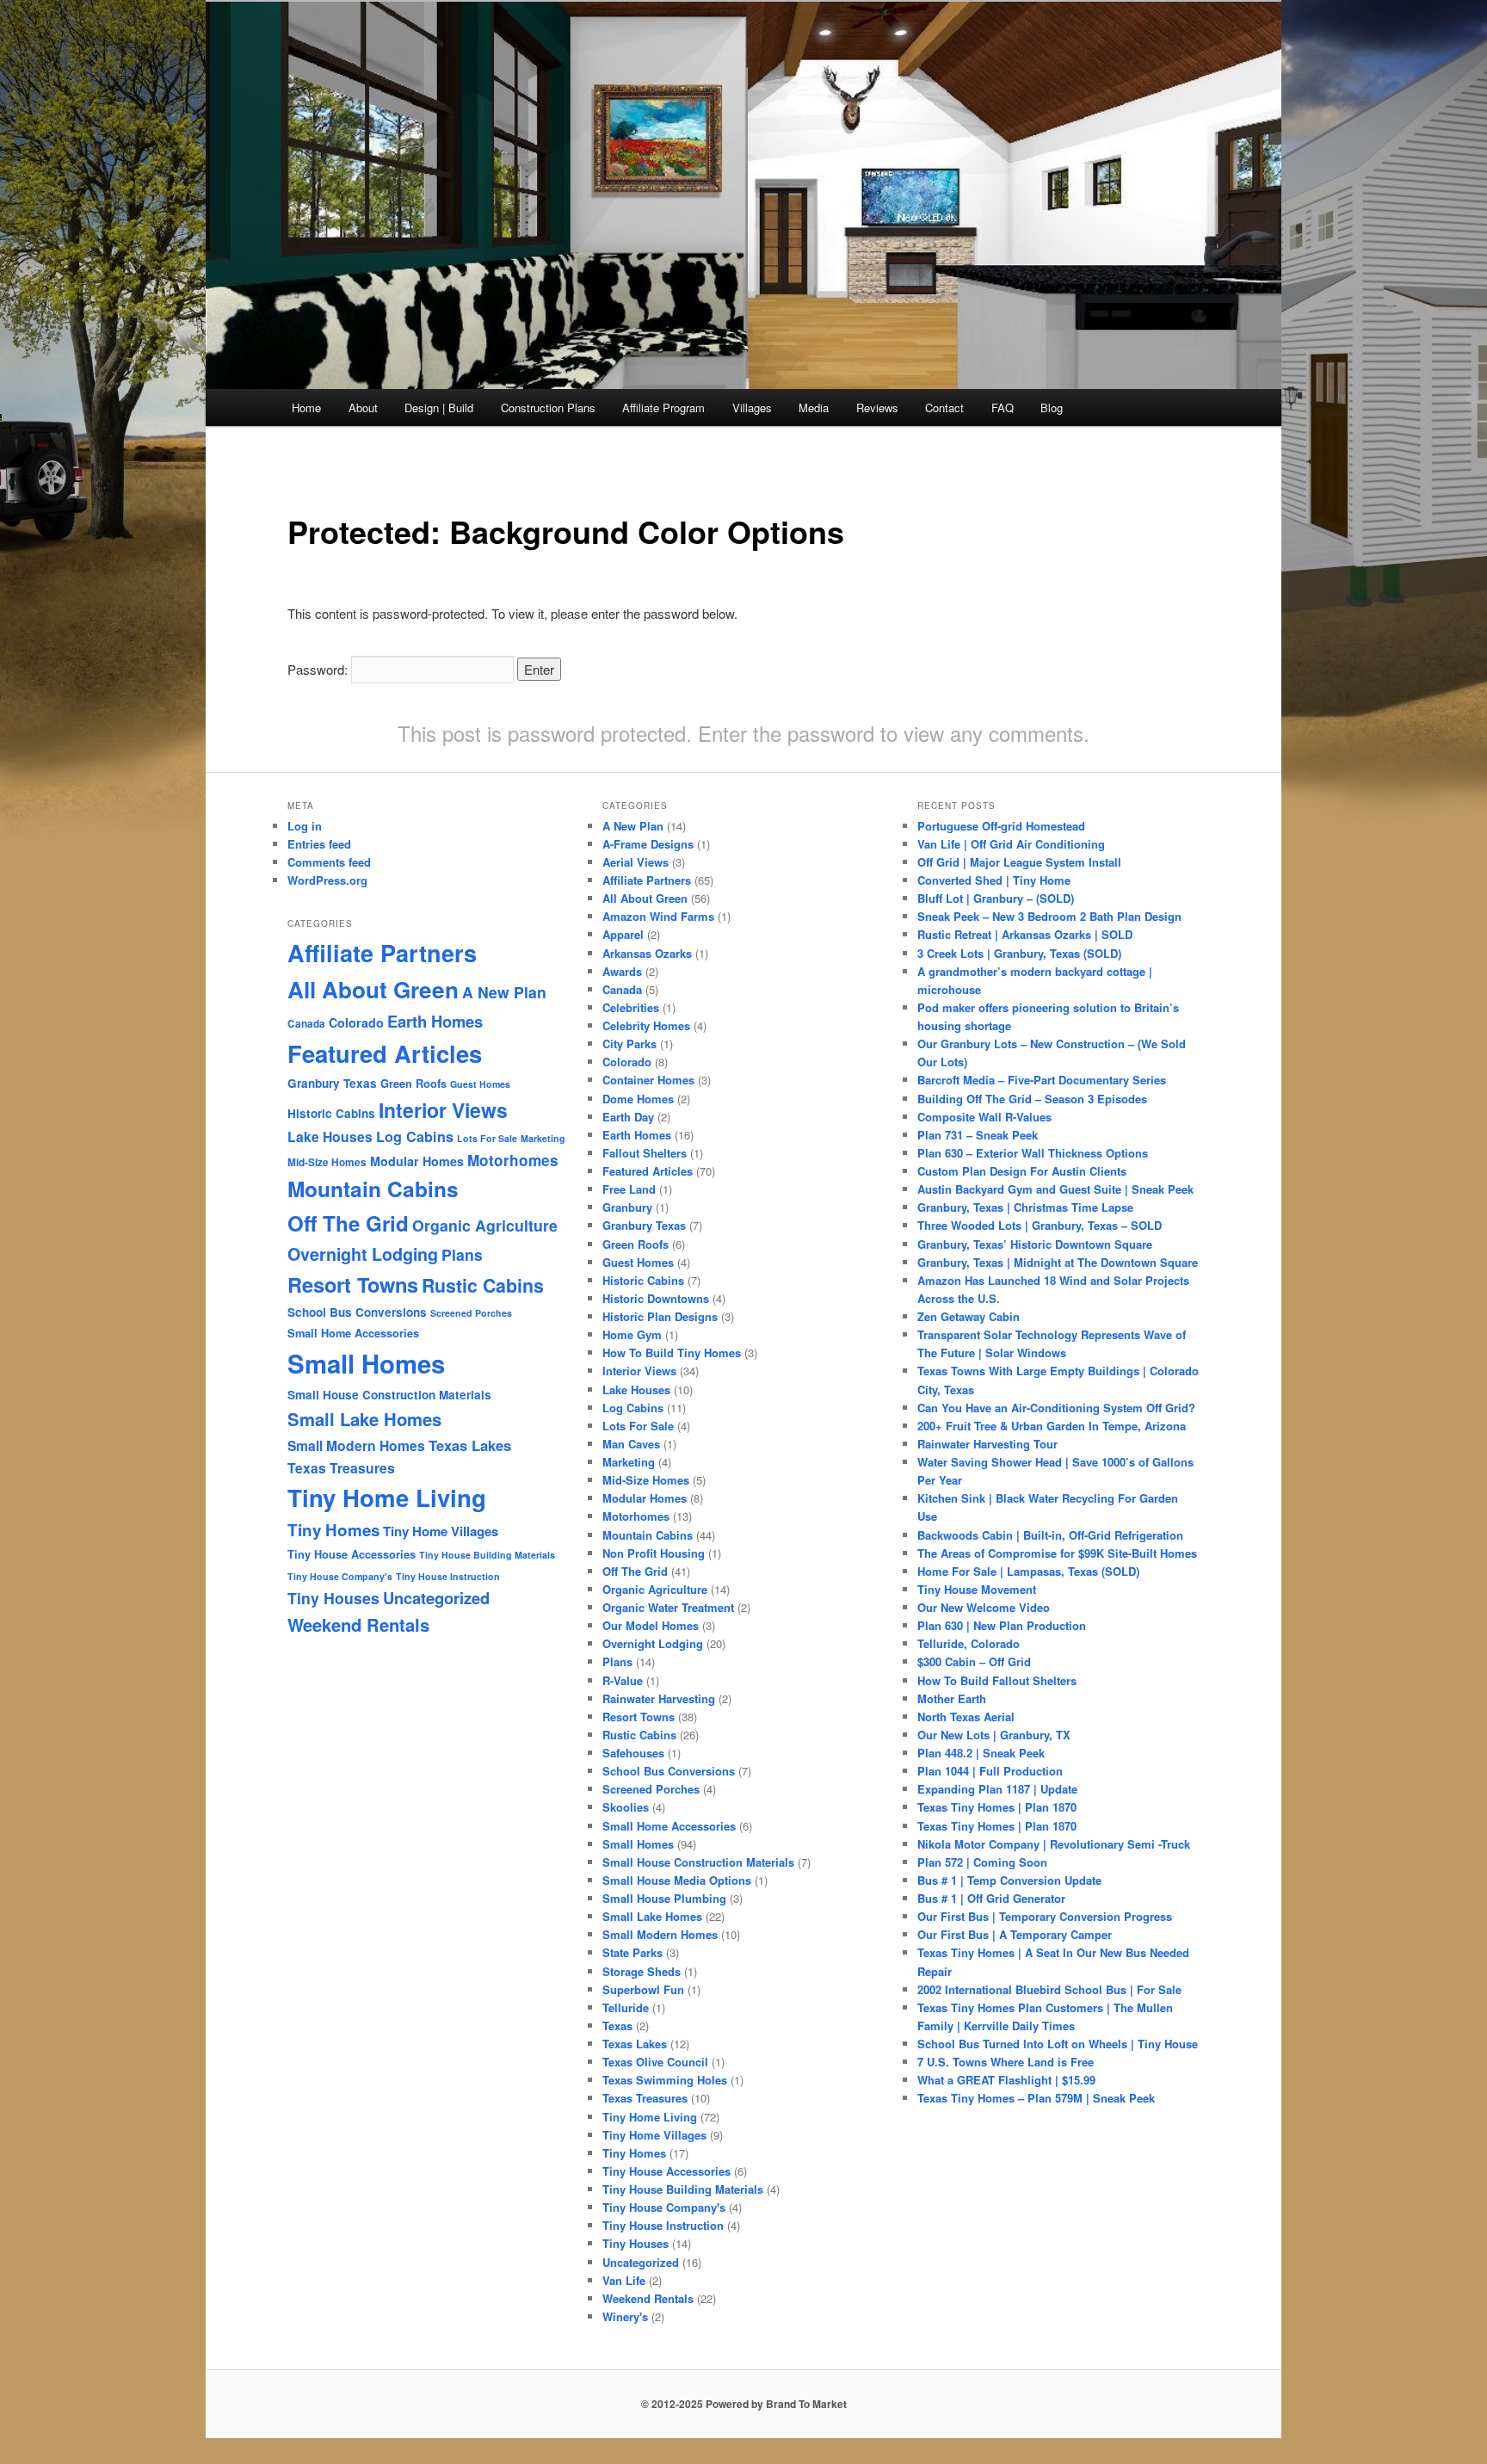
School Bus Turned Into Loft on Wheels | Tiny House (1058, 2044)
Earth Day (628, 1117)
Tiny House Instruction (448, 1576)
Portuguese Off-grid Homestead (1001, 826)
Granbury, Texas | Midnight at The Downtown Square (1058, 1262)
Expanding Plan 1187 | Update (997, 1789)
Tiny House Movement (977, 1589)
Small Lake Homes (364, 1419)
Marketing (543, 1138)
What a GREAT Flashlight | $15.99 (1006, 2080)
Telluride (626, 2007)
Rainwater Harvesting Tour (987, 1444)
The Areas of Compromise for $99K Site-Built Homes (1057, 1553)
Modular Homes (417, 1161)
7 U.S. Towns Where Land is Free (1006, 2062)
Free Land (629, 1189)
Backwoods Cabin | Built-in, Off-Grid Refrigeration (1050, 1535)
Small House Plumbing (664, 1898)
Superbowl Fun (643, 1989)
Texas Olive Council (655, 2062)
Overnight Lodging (363, 1254)
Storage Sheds (642, 1971)
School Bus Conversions (357, 1312)
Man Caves (631, 1444)
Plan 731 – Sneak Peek (978, 1135)
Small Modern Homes (356, 1445)
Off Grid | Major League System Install (1019, 862)
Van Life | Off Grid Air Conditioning (1011, 844)
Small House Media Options (677, 1880)
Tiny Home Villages (441, 1531)
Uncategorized (436, 1598)
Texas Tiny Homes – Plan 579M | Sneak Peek (1036, 2098)
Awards (622, 971)
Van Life (624, 2280)
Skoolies (626, 1807)
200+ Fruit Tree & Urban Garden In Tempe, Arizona (1052, 1426)
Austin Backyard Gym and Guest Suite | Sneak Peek (1055, 1189)
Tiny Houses (333, 1598)
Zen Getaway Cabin (969, 1316)
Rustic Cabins (483, 1285)
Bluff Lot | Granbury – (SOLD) (996, 898)
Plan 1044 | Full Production (990, 1771)
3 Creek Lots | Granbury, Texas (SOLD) (1019, 953)
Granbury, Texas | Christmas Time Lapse (1025, 1207)
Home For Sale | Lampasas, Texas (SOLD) (1028, 1571)
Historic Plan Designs (660, 1316)
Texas (617, 2026)
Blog (1052, 408)
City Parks (629, 1044)
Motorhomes (513, 1160)
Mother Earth (952, 1698)
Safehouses (633, 1753)
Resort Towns (353, 1284)
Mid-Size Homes (327, 1162)
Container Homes (648, 1080)
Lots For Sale (487, 1138)
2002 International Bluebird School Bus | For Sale (1049, 1989)
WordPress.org (327, 880)
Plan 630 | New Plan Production (1002, 1625)
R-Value (623, 1680)
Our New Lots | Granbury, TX (994, 1735)
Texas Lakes (470, 1445)
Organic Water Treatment (668, 1607)
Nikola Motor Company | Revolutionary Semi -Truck (1054, 1844)
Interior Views (443, 1110)
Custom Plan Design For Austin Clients (1022, 1171)
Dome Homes (638, 1099)
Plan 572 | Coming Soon (982, 1862)
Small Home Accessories (353, 1333)
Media (814, 408)
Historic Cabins (331, 1113)
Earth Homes (435, 1021)
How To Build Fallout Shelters (997, 1680)
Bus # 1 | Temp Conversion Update (1009, 1880)
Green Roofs (413, 1084)
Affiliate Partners (382, 953)
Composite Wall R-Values (984, 1117)
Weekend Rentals (358, 1624)
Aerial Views (636, 862)
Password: (319, 669)
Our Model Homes (651, 1625)
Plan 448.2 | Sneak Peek (981, 1753)
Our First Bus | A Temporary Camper (1015, 1934)
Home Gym (632, 1334)
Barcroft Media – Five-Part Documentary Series (1042, 1080)
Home (306, 408)
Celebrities (631, 1007)
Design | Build (439, 408)
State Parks (632, 1952)
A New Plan (504, 992)
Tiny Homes (333, 1530)
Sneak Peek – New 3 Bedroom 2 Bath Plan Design (1049, 916)
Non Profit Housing (654, 1553)
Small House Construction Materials (389, 1395)
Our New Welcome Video (984, 1607)
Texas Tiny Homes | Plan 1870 (997, 1807)
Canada (306, 1024)
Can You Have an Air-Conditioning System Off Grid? (1056, 1408)
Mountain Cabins (373, 1189)
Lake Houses (330, 1136)
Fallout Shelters (645, 1153)
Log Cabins (415, 1136)
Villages (752, 408)
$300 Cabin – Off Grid (974, 1661)
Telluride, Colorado (969, 1643)
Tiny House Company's (340, 1576)
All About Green (373, 989)
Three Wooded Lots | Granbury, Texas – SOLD (1040, 1225)
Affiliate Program (663, 408)
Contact (944, 408)
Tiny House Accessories (352, 1554)
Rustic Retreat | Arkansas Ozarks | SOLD (1025, 934)
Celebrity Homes (646, 1025)
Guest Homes (480, 1084)
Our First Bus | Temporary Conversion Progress (1045, 1916)
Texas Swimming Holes (665, 2080)
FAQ (1003, 408)
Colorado (356, 1022)
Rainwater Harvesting (659, 1698)
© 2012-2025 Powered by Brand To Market (744, 2404)
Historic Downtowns (656, 1298)
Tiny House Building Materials (487, 1555)
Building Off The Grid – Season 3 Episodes (1032, 1099)
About (363, 408)
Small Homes (366, 1363)
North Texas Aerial (966, 1717)
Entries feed (319, 844)
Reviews (877, 408)
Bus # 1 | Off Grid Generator (991, 1898)
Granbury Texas (332, 1083)
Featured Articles (385, 1053)
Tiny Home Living (387, 1497)
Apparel (623, 934)
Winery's (625, 2316)
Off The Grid (348, 1223)
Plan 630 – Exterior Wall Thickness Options (1033, 1153)
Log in (305, 826)
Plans (462, 1254)
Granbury (627, 1207)
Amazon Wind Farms (658, 916)
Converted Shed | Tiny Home (994, 880)
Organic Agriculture (485, 1225)
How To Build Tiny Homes (672, 1352)
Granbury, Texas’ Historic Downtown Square (1035, 1244)
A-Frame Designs (648, 844)
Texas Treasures (341, 1468)
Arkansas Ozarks (647, 953)
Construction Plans (548, 408)
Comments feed (329, 862)
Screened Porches (471, 1313)
